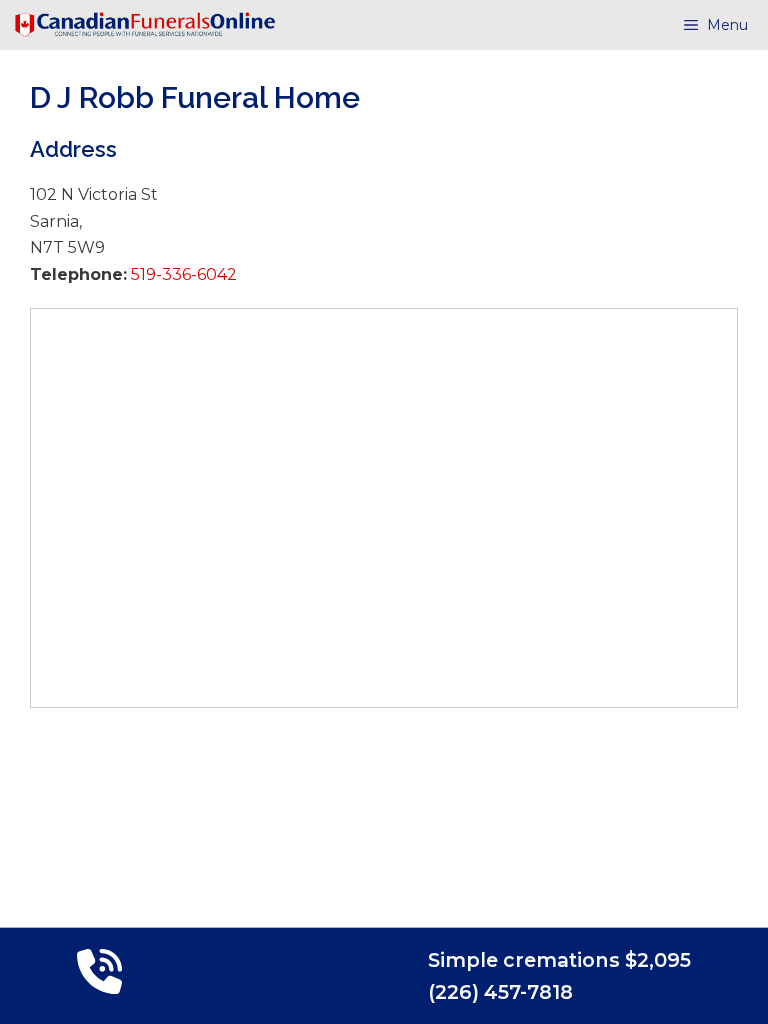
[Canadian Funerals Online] (145, 25)
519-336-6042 (182, 274)
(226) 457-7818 (500, 992)
